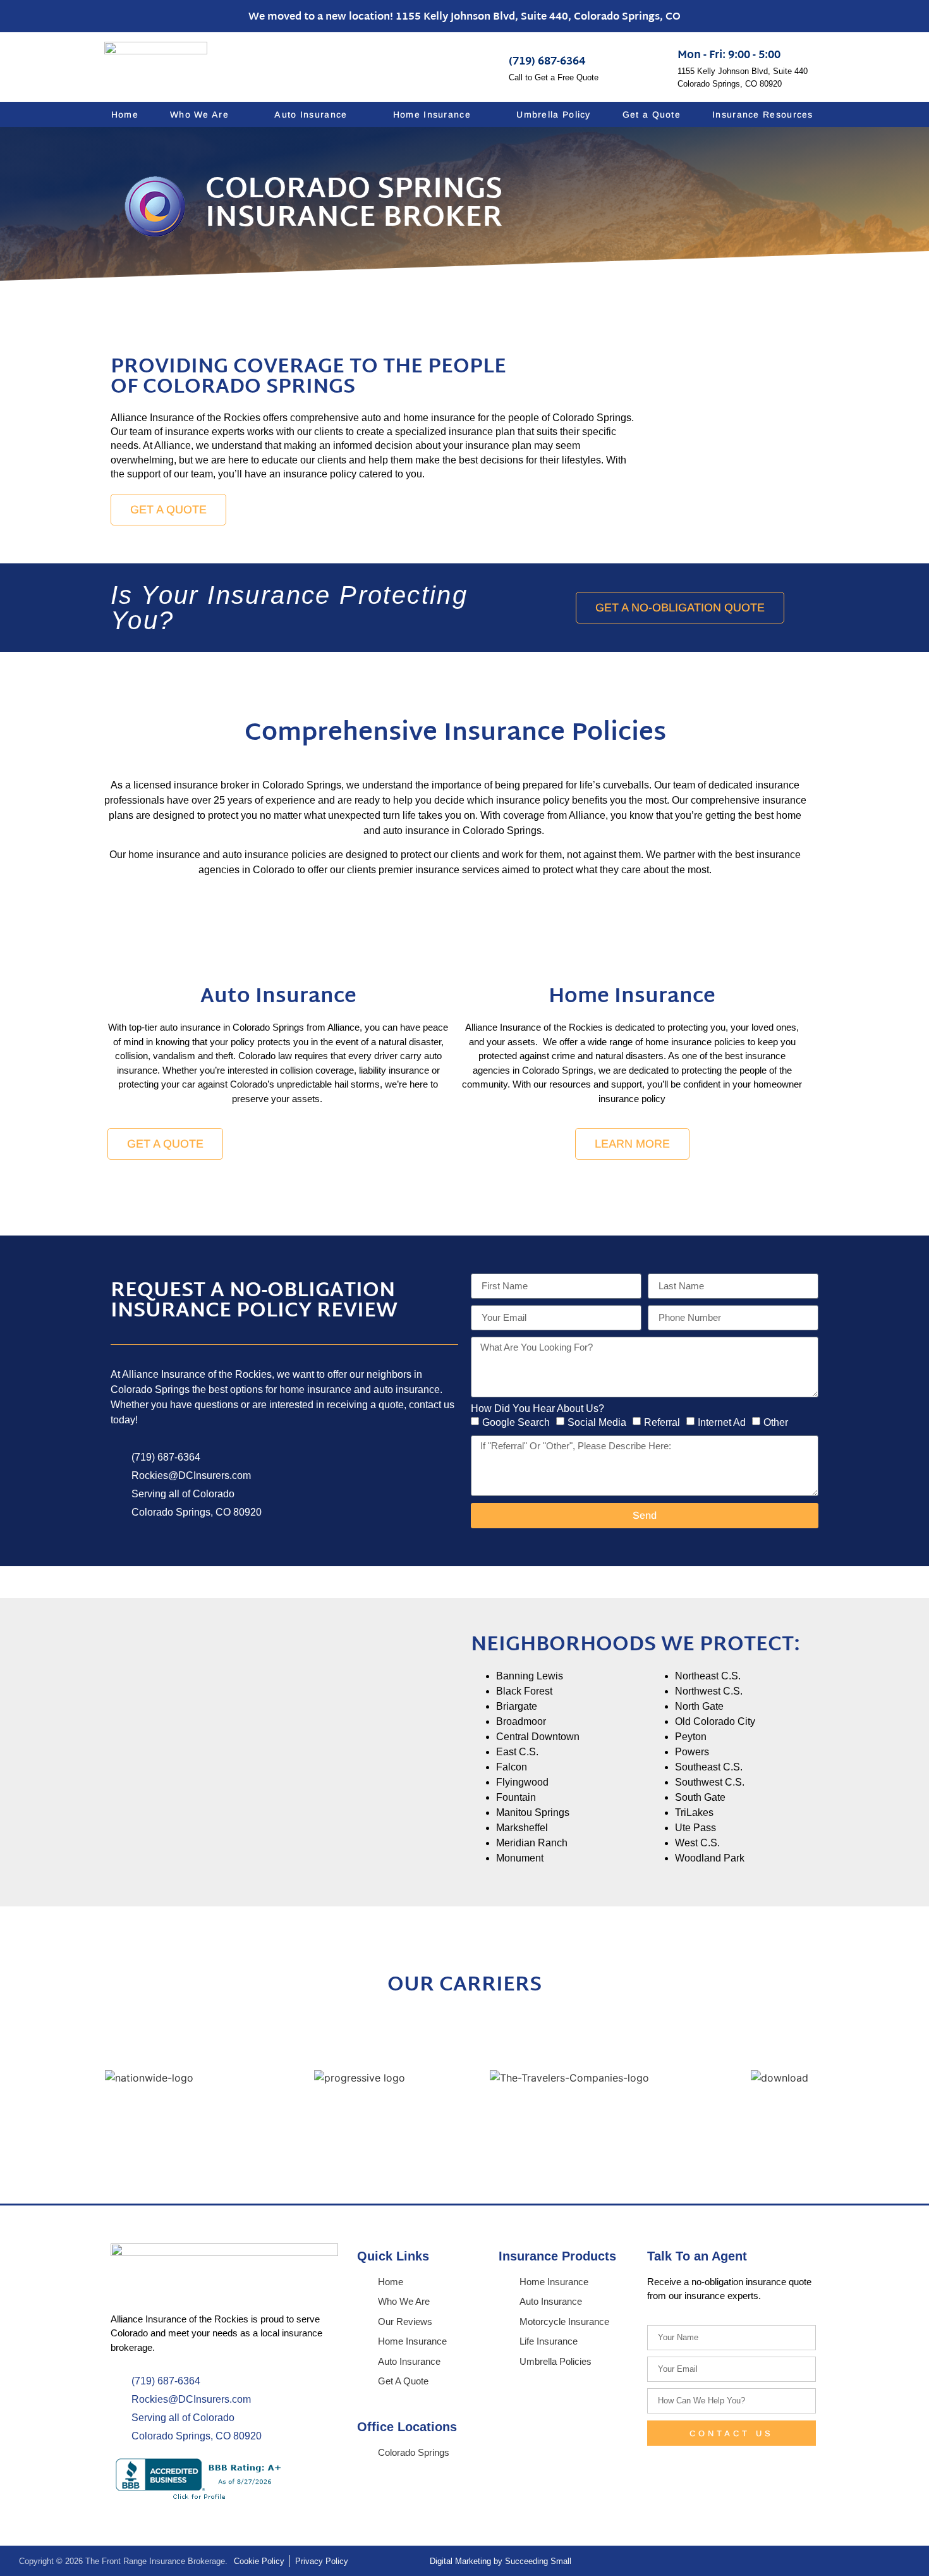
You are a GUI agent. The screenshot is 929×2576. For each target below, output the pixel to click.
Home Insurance (432, 114)
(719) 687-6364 (547, 62)
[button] (44, 2077)
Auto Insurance (311, 114)
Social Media (597, 1422)
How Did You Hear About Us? (537, 1409)
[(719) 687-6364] (487, 64)
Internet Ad (722, 1422)
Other (776, 1422)
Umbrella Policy (554, 114)
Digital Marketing (460, 2561)
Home (125, 114)
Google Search (516, 1422)
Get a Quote (652, 114)
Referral (662, 1422)
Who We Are (199, 114)
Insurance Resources (763, 114)
